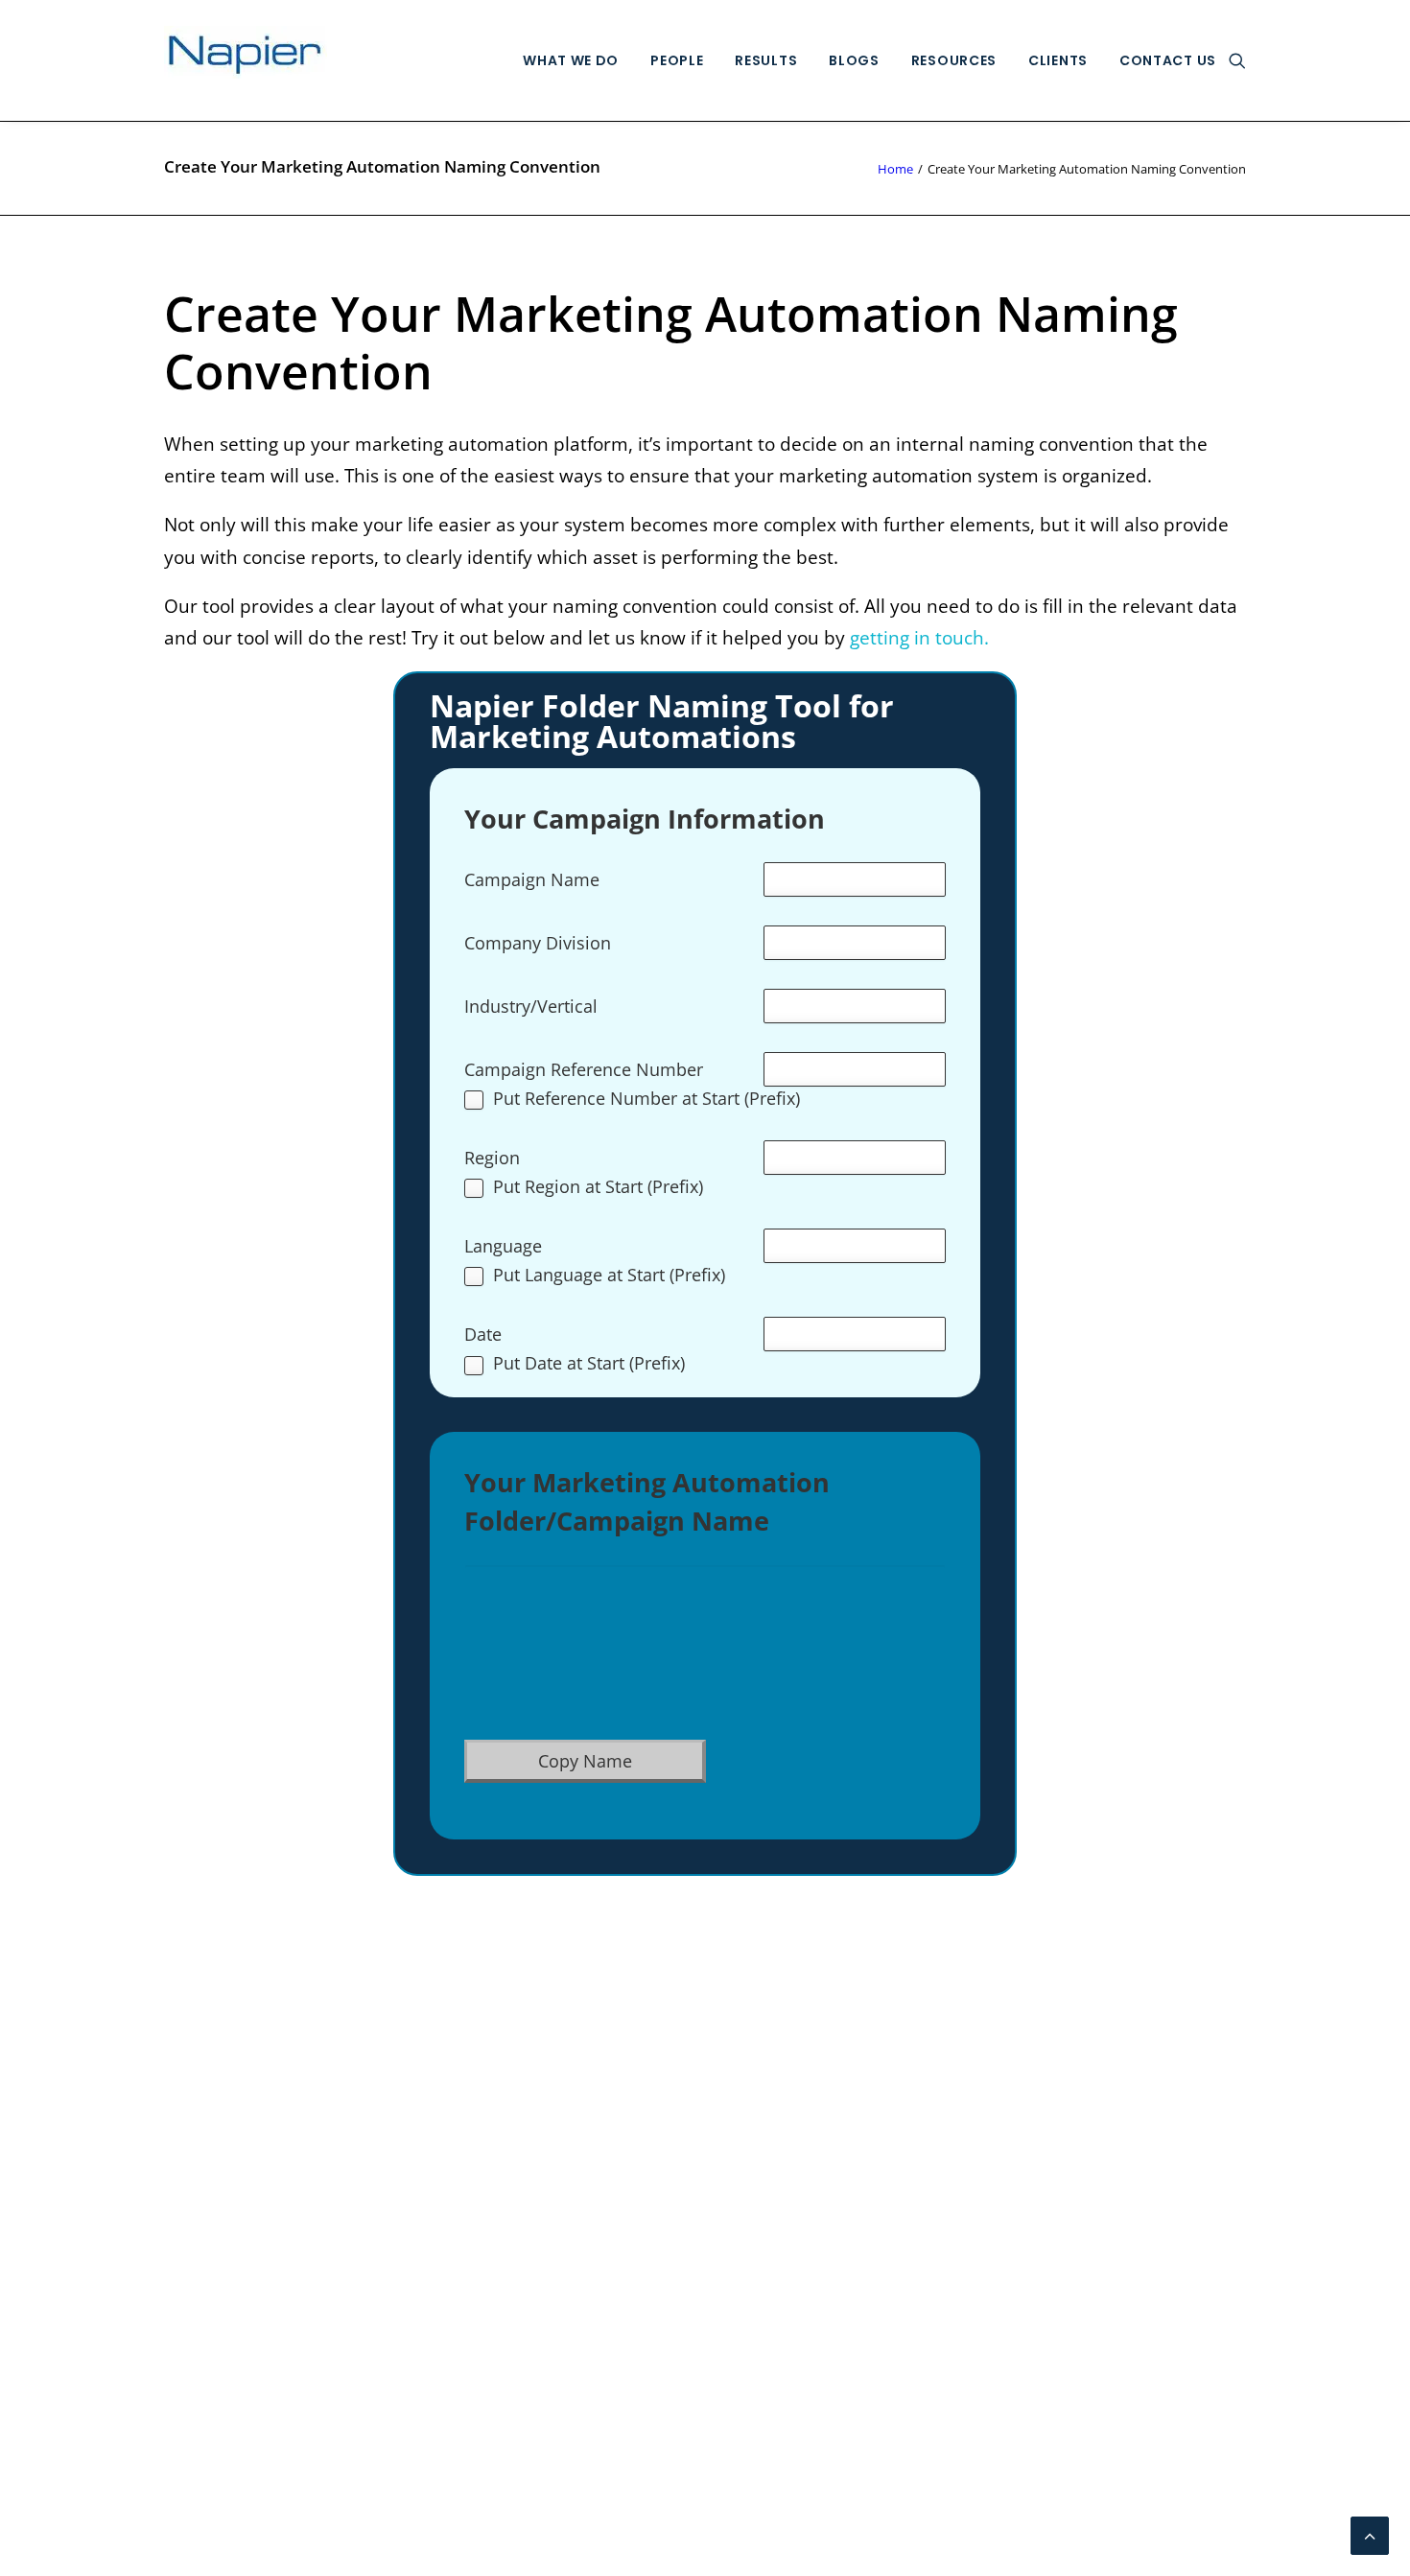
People (677, 60)
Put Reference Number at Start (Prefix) (646, 1100)
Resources (954, 60)
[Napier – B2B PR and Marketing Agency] (246, 60)
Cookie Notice (223, 2299)
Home (895, 169)
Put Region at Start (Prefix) (598, 1188)
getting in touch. (922, 638)
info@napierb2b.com (1156, 2124)
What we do (571, 60)
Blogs (854, 60)
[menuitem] (571, 60)
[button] (1237, 60)
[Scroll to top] (1370, 2534)
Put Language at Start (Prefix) (609, 1276)
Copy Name (585, 1761)
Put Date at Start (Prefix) (589, 1364)
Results (766, 60)
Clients (1058, 60)
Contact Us (1168, 60)
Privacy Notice (224, 2266)
